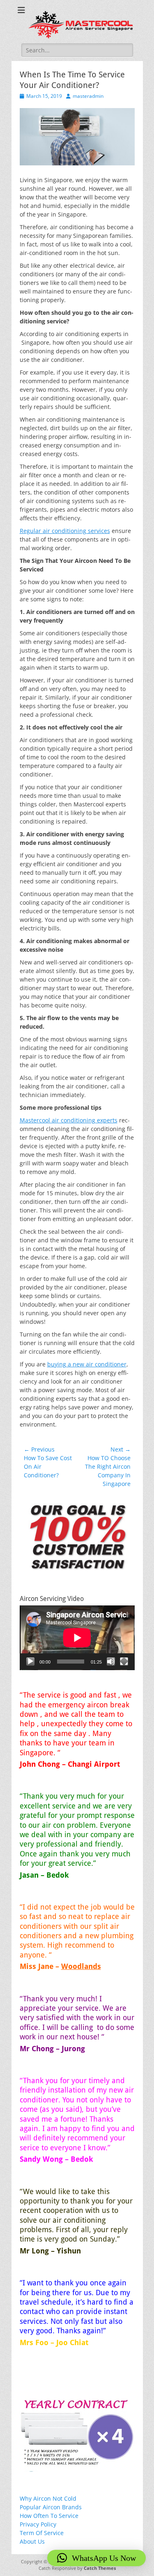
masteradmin (88, 96)
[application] (77, 1638)
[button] (97, 2558)
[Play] (30, 1662)
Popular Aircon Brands (51, 2507)
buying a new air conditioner (87, 1364)
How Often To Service (49, 2516)
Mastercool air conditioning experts (69, 1120)
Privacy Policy (38, 2524)
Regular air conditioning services (65, 531)
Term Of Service (42, 2533)
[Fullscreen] (124, 1662)
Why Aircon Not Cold (48, 2498)
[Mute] (111, 1662)
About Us (32, 2541)
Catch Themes (100, 2568)
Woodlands (81, 1966)
